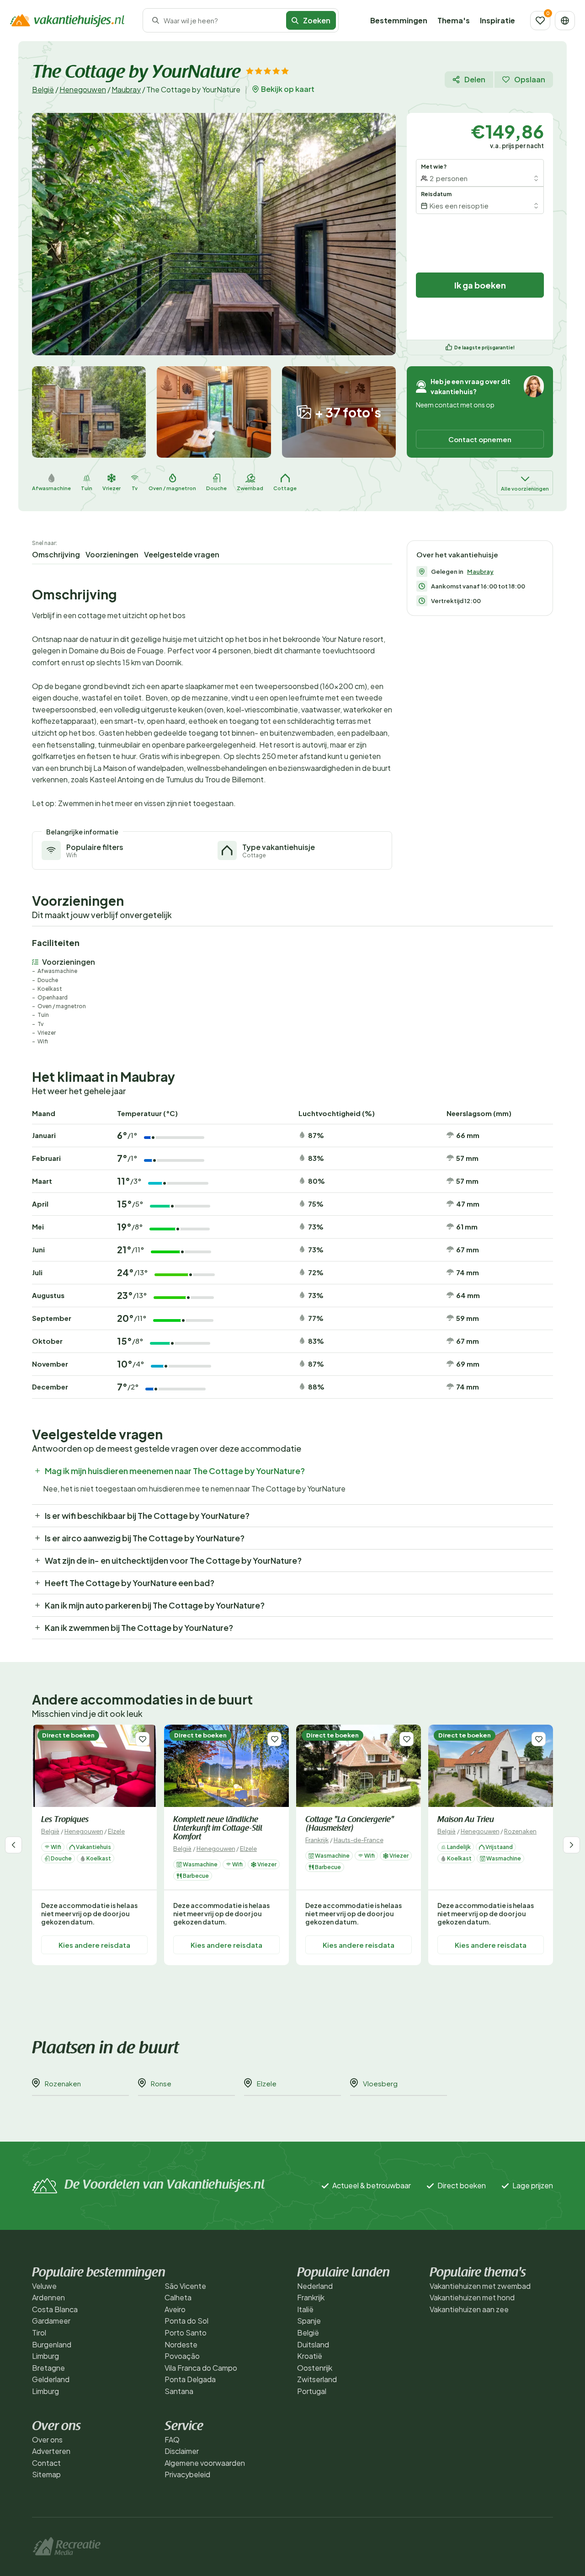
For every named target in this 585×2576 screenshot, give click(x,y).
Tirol (39, 2333)
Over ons (47, 2440)
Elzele (116, 1831)
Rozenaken (520, 1831)
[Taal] (565, 21)
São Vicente (185, 2286)
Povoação (182, 2356)
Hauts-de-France (359, 1840)
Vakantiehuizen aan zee (469, 2309)
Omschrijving (56, 554)
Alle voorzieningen (525, 489)
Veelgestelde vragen (182, 554)
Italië (305, 2309)
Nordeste (181, 2344)
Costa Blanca (55, 2309)
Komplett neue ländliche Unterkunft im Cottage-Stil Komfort (218, 1829)
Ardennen (48, 2297)
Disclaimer (182, 2451)
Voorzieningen (112, 554)
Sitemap (46, 2474)
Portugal (312, 2391)
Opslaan (530, 79)
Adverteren (51, 2451)
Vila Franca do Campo (201, 2368)
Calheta (178, 2297)
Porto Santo (186, 2333)
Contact (46, 2463)
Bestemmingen (399, 20)
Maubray (126, 89)
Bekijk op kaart (288, 89)
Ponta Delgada (190, 2379)
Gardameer (51, 2321)
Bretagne (48, 2368)
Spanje (309, 2321)
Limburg (45, 2356)
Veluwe (44, 2286)
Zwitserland (317, 2379)
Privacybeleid (187, 2474)
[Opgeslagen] (540, 21)
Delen (475, 79)
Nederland (315, 2286)
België (43, 89)
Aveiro (175, 2309)
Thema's (454, 20)
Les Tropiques (65, 1820)
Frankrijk (317, 1840)
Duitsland (313, 2344)
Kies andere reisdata (94, 1945)
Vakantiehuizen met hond (472, 2297)
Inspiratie (497, 20)
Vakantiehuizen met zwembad (480, 2286)
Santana (179, 2391)
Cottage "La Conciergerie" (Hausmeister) (350, 1825)
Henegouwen (83, 89)
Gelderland (51, 2379)
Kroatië (310, 2356)
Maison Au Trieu (466, 1820)
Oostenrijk (315, 2368)
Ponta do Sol (186, 2321)
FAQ (172, 2440)
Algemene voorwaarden (205, 2463)
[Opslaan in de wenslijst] (142, 1739)
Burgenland (52, 2344)
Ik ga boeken (480, 285)
